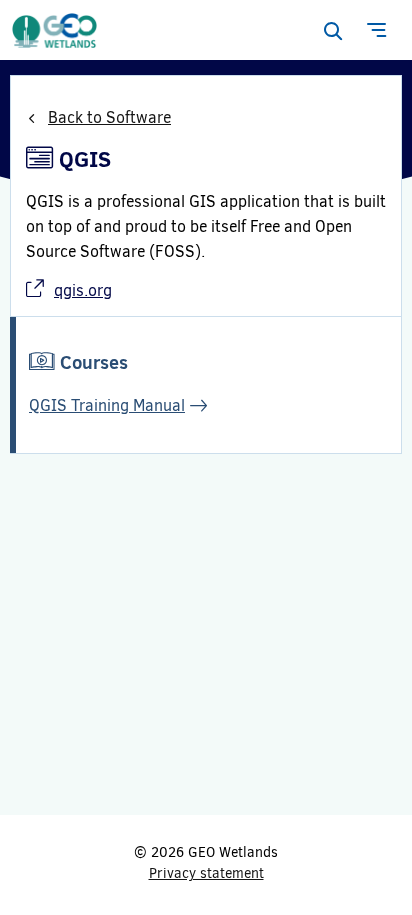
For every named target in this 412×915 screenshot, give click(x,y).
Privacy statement (206, 873)
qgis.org (83, 290)
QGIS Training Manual (107, 405)
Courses (94, 362)
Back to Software (109, 117)
